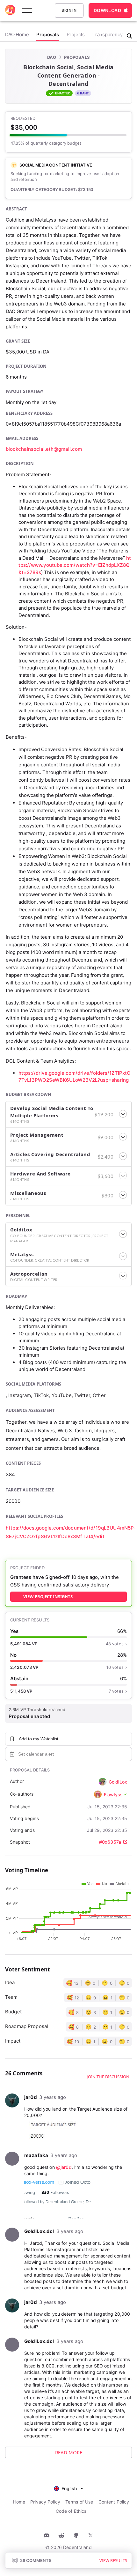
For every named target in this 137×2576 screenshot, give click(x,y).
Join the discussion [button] (108, 2077)
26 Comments (36, 2560)
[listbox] (68, 2488)
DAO (52, 57)
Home (19, 2502)
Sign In (69, 10)
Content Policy (114, 2502)
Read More (69, 2452)
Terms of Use (79, 2502)
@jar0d (64, 2167)
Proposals (77, 57)
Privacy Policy (45, 2502)
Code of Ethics (71, 2511)
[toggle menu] (27, 10)
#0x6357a (110, 1842)
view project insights (48, 1597)
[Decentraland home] (10, 10)
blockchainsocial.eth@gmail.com (44, 449)
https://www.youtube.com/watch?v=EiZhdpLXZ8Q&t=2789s (75, 565)
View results (113, 2560)
